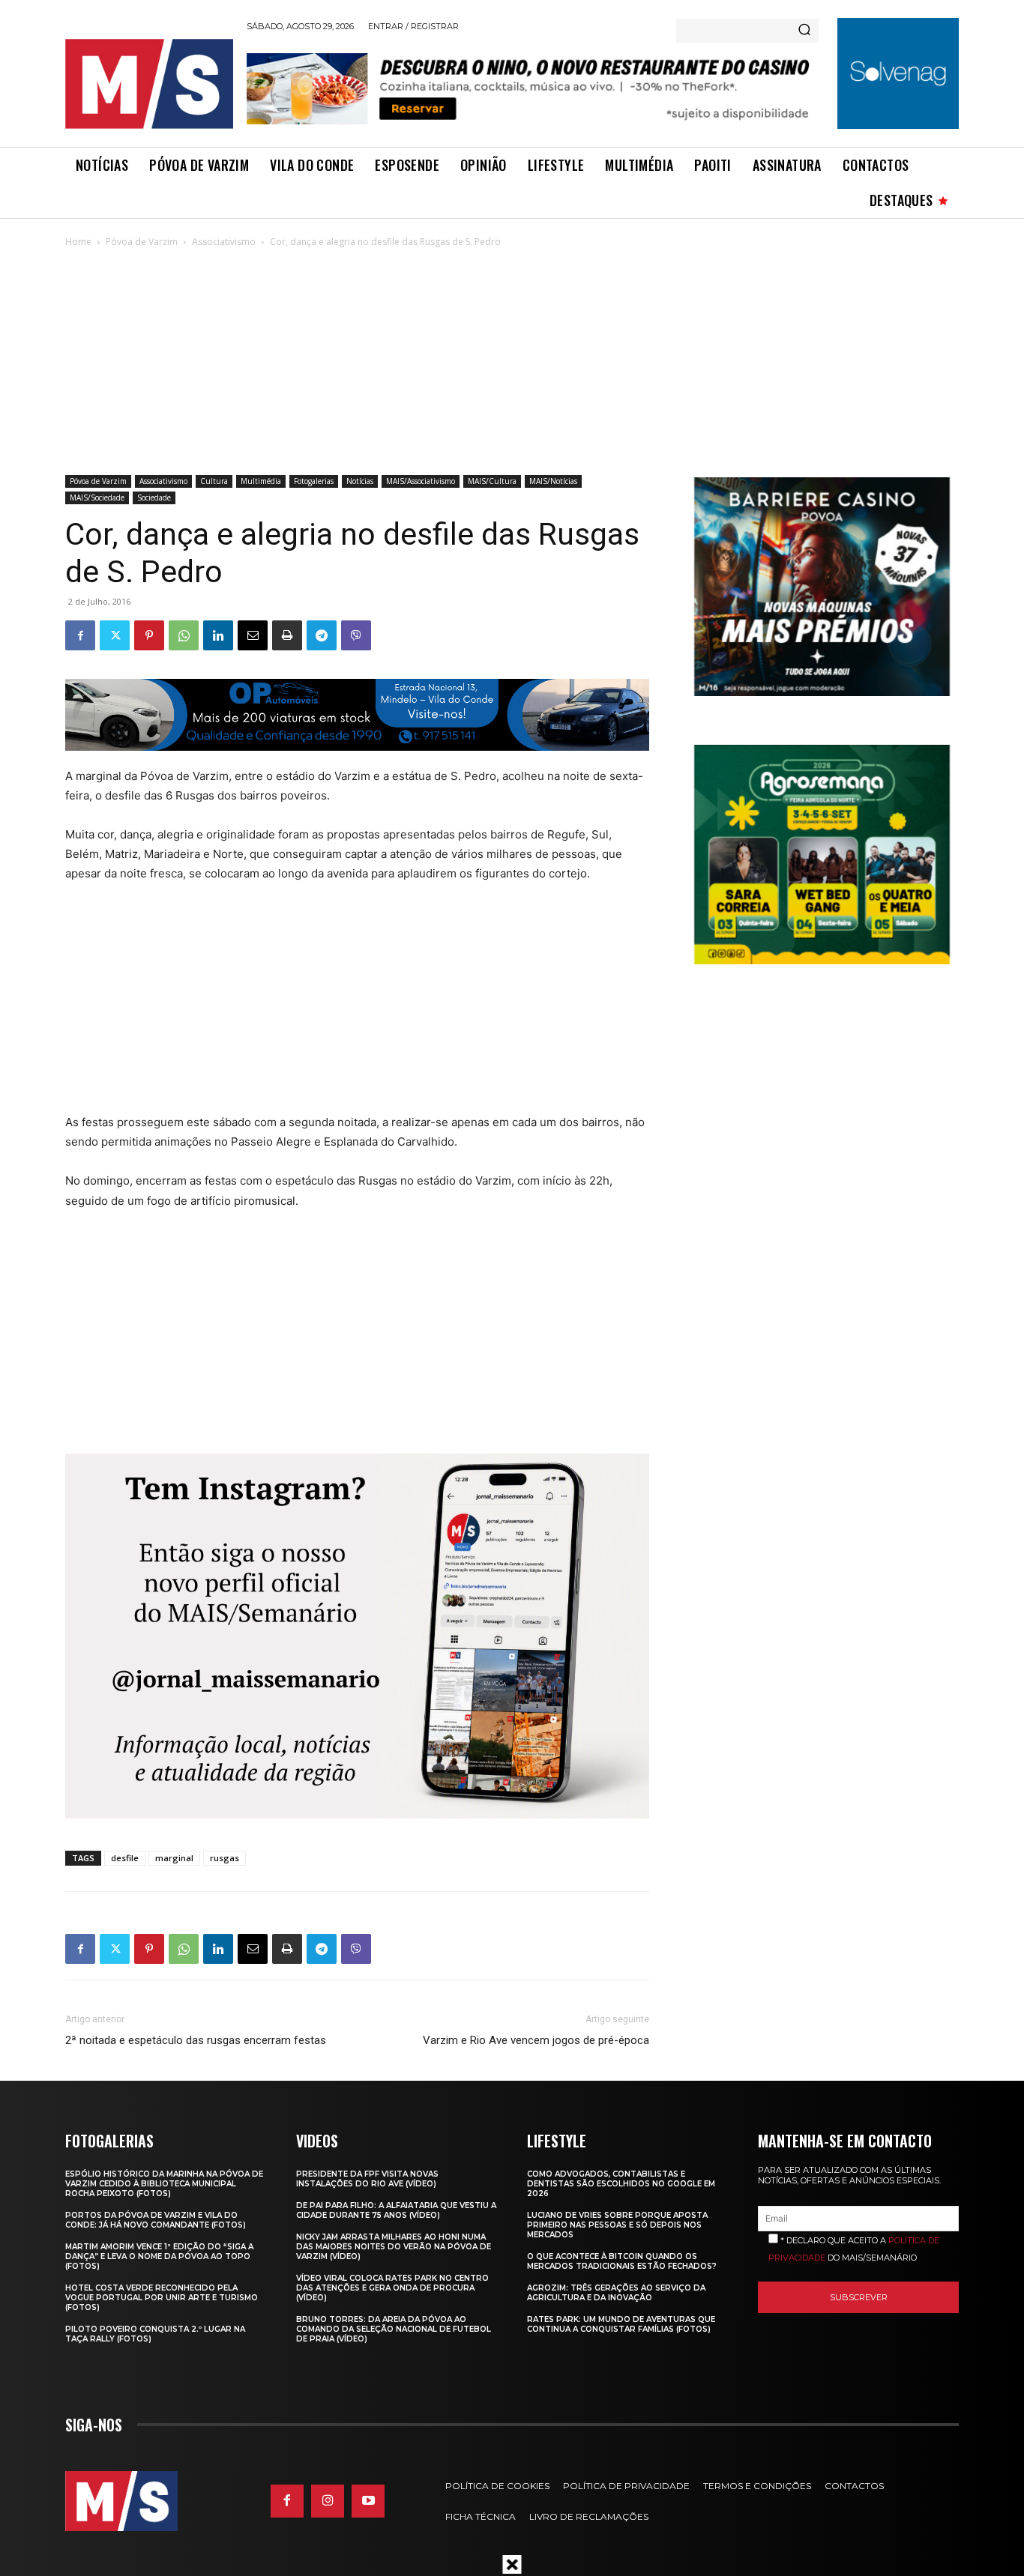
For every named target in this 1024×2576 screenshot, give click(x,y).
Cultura (214, 481)
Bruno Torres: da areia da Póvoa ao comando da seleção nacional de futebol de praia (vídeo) (394, 2329)
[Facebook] (80, 635)
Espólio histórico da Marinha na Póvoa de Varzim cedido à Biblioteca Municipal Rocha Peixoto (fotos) (164, 2184)
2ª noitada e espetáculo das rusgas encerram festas (196, 2040)
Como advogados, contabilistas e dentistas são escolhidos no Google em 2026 (621, 2184)
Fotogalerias (314, 481)
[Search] (804, 31)
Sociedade (154, 498)
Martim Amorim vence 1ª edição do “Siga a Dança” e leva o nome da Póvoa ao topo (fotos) (159, 2256)
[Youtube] (368, 2501)
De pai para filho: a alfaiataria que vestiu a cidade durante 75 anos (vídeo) (396, 2210)
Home (78, 242)
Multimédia (261, 481)
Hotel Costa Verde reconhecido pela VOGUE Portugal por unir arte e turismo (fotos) (162, 2298)
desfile (125, 1858)
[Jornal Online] (148, 84)
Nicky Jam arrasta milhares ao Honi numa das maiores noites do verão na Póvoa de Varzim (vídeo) (394, 2247)
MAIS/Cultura (492, 481)
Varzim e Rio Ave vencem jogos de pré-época (536, 2040)
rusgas (225, 1858)
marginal (174, 1858)
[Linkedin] (218, 635)
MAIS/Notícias (553, 481)
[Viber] (356, 635)
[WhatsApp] (184, 635)
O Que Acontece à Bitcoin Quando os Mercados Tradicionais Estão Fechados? (622, 2261)
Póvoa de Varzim (142, 242)
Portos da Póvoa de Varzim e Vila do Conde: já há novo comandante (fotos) (156, 2220)
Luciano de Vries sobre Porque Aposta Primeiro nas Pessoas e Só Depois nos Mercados (617, 2225)
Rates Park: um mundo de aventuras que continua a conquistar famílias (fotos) (621, 2324)
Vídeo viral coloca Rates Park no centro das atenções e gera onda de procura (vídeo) (392, 2288)
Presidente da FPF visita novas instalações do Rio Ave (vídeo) (367, 2179)
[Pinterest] (149, 635)
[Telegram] (322, 635)
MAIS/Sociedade (97, 498)
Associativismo (224, 242)
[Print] (287, 635)
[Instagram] (328, 2501)
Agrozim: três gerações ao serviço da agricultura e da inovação (616, 2293)
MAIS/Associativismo (421, 481)
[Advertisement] (512, 363)
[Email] (253, 635)
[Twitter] (115, 635)
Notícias (360, 481)
